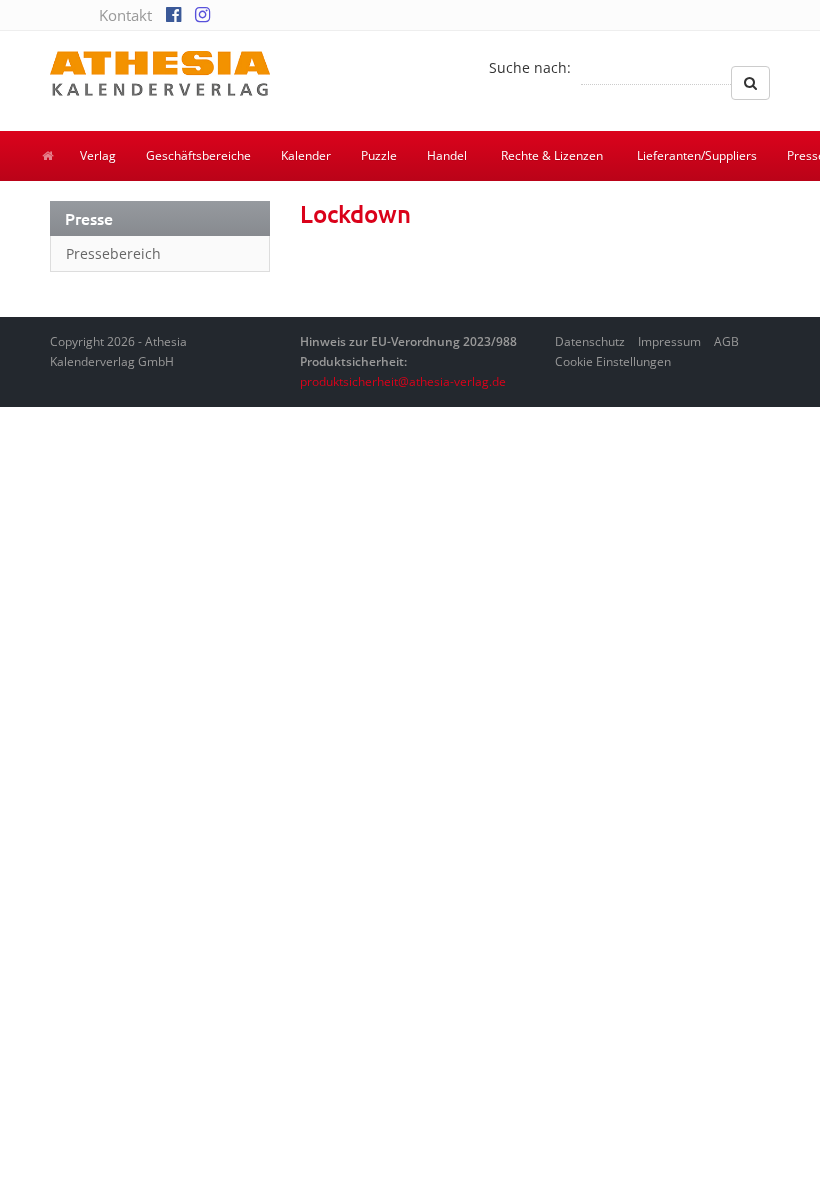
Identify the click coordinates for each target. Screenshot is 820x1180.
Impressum (669, 341)
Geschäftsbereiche (198, 155)
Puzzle (379, 155)
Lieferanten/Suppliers (697, 155)
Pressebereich (113, 253)
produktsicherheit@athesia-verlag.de (403, 381)
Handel (447, 155)
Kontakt (125, 15)
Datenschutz (590, 341)
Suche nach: (530, 67)
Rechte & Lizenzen (552, 155)
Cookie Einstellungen (613, 361)
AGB (726, 341)
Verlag (98, 155)
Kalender (306, 155)
